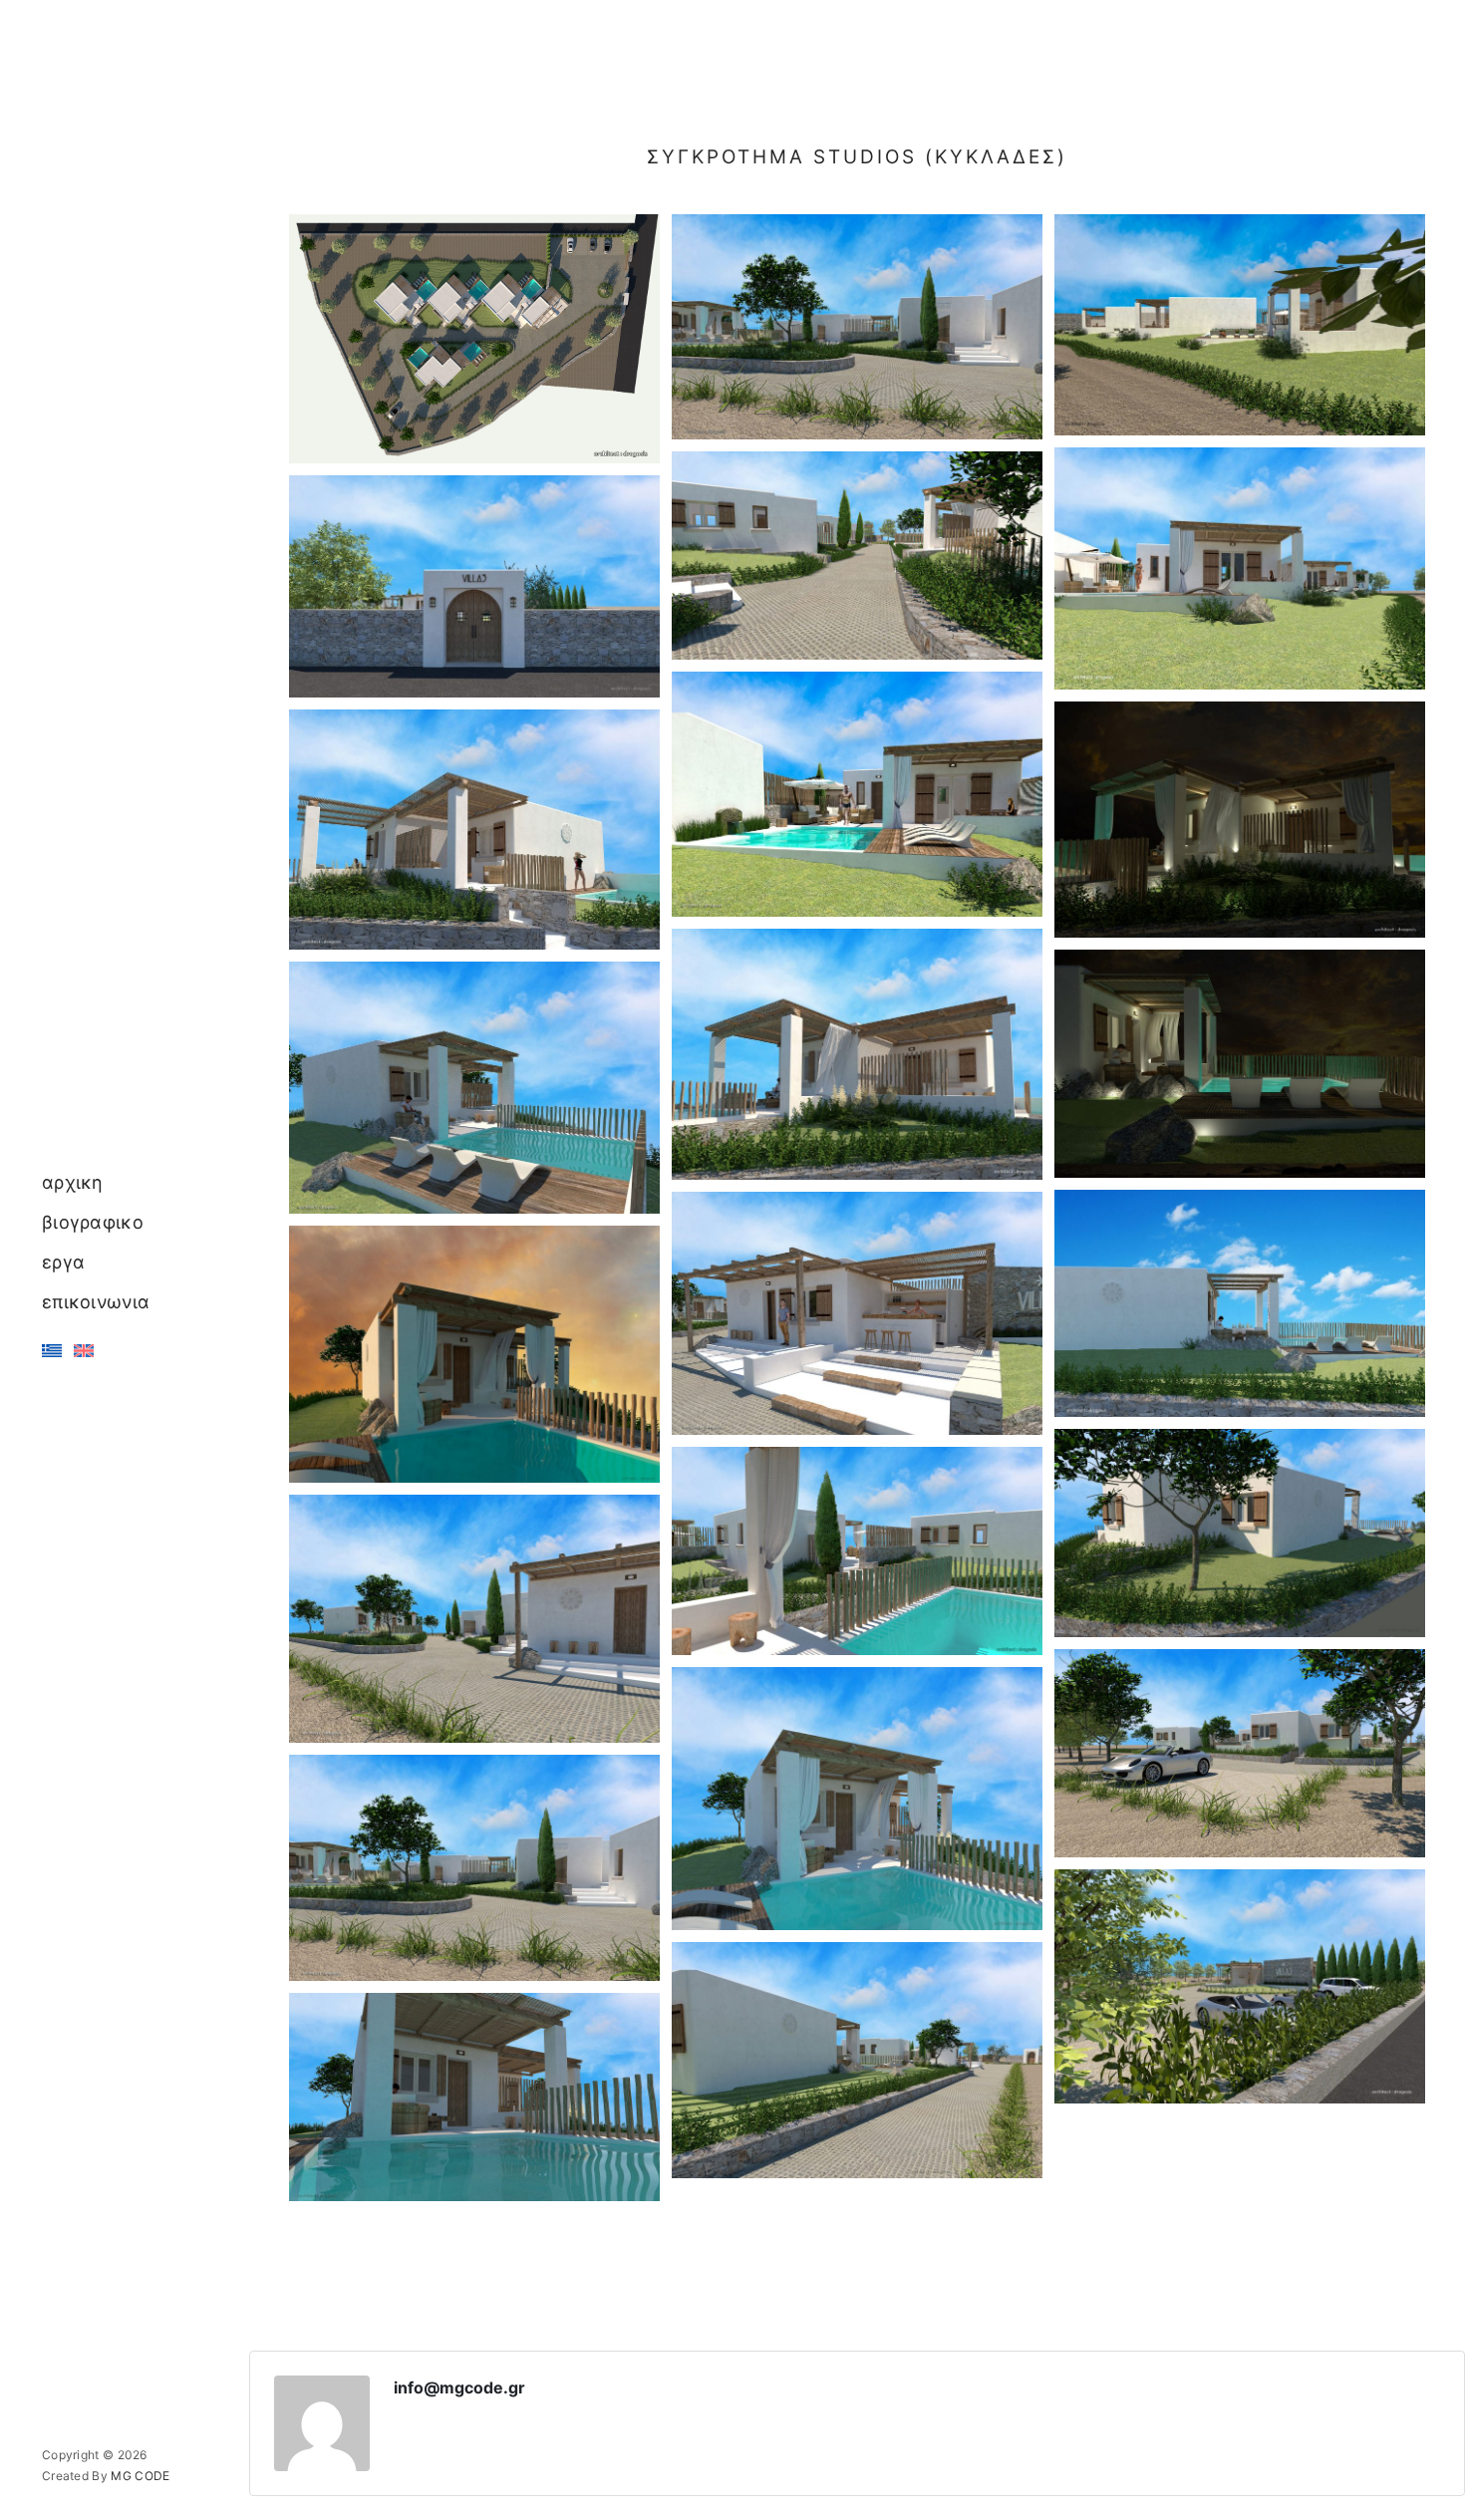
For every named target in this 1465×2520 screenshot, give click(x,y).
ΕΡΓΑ (63, 1262)
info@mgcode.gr (459, 2387)
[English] (84, 1351)
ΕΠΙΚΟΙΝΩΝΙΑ (96, 1302)
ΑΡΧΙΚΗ (73, 1182)
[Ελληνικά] (52, 1351)
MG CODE (140, 2476)
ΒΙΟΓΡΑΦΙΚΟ (93, 1222)
